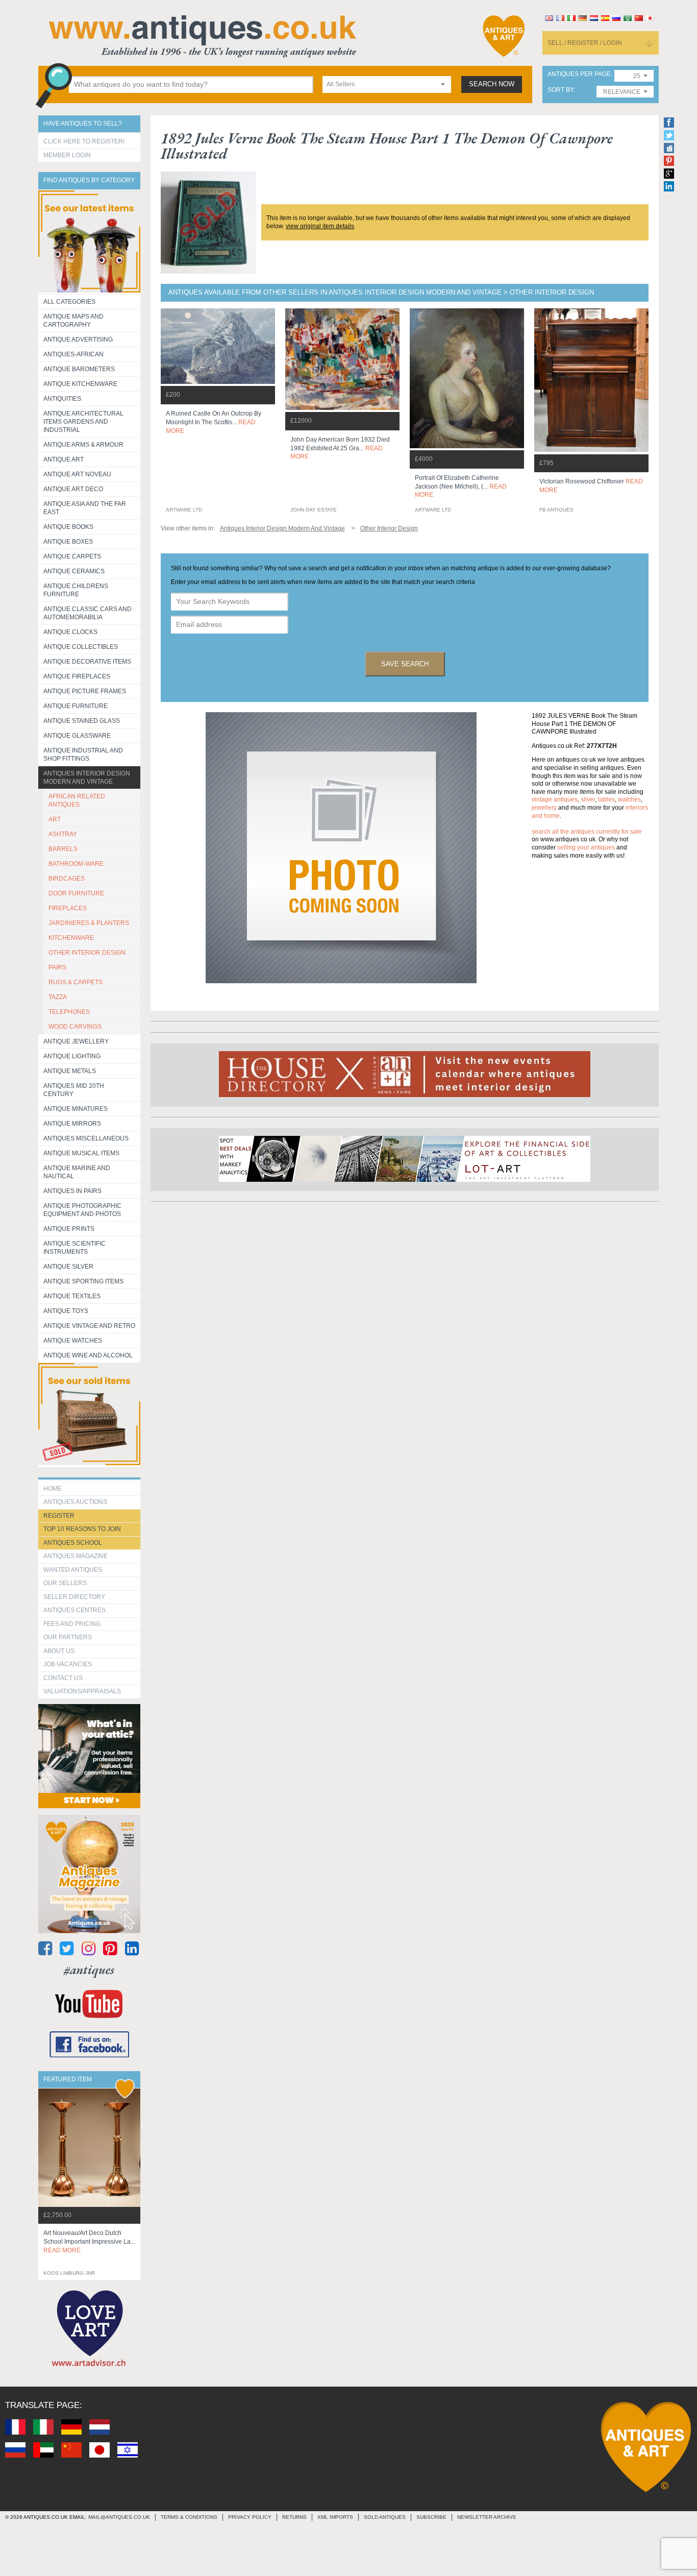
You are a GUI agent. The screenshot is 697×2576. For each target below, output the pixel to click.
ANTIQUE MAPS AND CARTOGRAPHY (73, 321)
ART (55, 819)
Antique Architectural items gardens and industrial (83, 422)
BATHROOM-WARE (76, 864)
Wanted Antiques (73, 1570)
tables (606, 799)
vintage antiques (555, 799)
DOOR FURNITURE (76, 893)
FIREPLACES (68, 908)
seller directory (74, 1597)
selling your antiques (586, 847)
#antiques (89, 1970)
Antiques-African (73, 354)
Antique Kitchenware (80, 384)
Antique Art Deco (73, 489)
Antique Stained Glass (82, 721)
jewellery (544, 808)
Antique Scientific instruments (74, 1248)
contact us (63, 1678)
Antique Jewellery (76, 1041)
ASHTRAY (63, 834)
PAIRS (57, 967)
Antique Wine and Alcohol (88, 1355)
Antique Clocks (70, 632)
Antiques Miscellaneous (86, 1138)
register (59, 1516)
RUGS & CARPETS (76, 982)
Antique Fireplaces (77, 676)
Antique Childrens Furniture (76, 590)
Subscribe (431, 2517)
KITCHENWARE (71, 938)
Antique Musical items (81, 1153)
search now (492, 84)
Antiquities (62, 399)
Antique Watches (73, 1341)
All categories (69, 302)
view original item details (320, 226)
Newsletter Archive (487, 2517)
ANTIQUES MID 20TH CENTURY (74, 1090)
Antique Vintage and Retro (89, 1326)
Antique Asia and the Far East (85, 508)
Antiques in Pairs (72, 1191)
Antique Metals (70, 1071)
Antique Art (64, 459)
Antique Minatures (76, 1109)
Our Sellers (65, 1583)
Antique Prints (69, 1229)
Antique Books (68, 527)
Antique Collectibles (81, 647)
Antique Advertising (78, 339)
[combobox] (387, 84)
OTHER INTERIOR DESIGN (87, 953)
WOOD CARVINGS (75, 1027)
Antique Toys (66, 1311)
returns (294, 2517)
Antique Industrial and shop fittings (83, 755)
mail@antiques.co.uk (119, 2517)
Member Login (67, 155)
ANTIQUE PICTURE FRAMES (85, 691)
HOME (53, 1489)
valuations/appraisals (82, 1691)
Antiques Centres (74, 1610)
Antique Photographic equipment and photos (82, 1210)
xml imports (335, 2517)
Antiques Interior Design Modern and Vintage (87, 777)
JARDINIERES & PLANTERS (89, 923)
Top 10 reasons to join (82, 1529)
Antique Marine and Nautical (77, 1172)
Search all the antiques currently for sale (587, 832)
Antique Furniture (76, 706)
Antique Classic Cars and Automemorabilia (88, 613)
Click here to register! (84, 141)
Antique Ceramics (74, 571)
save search (405, 664)
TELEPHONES (69, 1012)
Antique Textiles (72, 1296)
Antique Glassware (77, 736)
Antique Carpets (72, 556)
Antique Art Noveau (77, 474)
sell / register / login (585, 43)
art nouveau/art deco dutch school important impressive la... (89, 2242)
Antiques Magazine (76, 1556)
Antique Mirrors (72, 1124)
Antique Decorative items (87, 662)
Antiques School (73, 1543)
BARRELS (63, 849)
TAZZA (58, 997)
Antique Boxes (68, 542)
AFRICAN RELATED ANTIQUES (77, 800)
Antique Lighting (72, 1056)
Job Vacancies (68, 1664)
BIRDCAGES (67, 879)
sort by (561, 90)
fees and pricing (72, 1624)
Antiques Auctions (75, 1502)
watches (629, 799)
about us (59, 1651)
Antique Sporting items (83, 1281)
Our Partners (68, 1637)
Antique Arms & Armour (83, 445)
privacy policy (250, 2517)
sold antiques (385, 2517)
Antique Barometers (79, 369)
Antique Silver (68, 1267)
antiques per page (579, 74)
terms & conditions (189, 2517)
